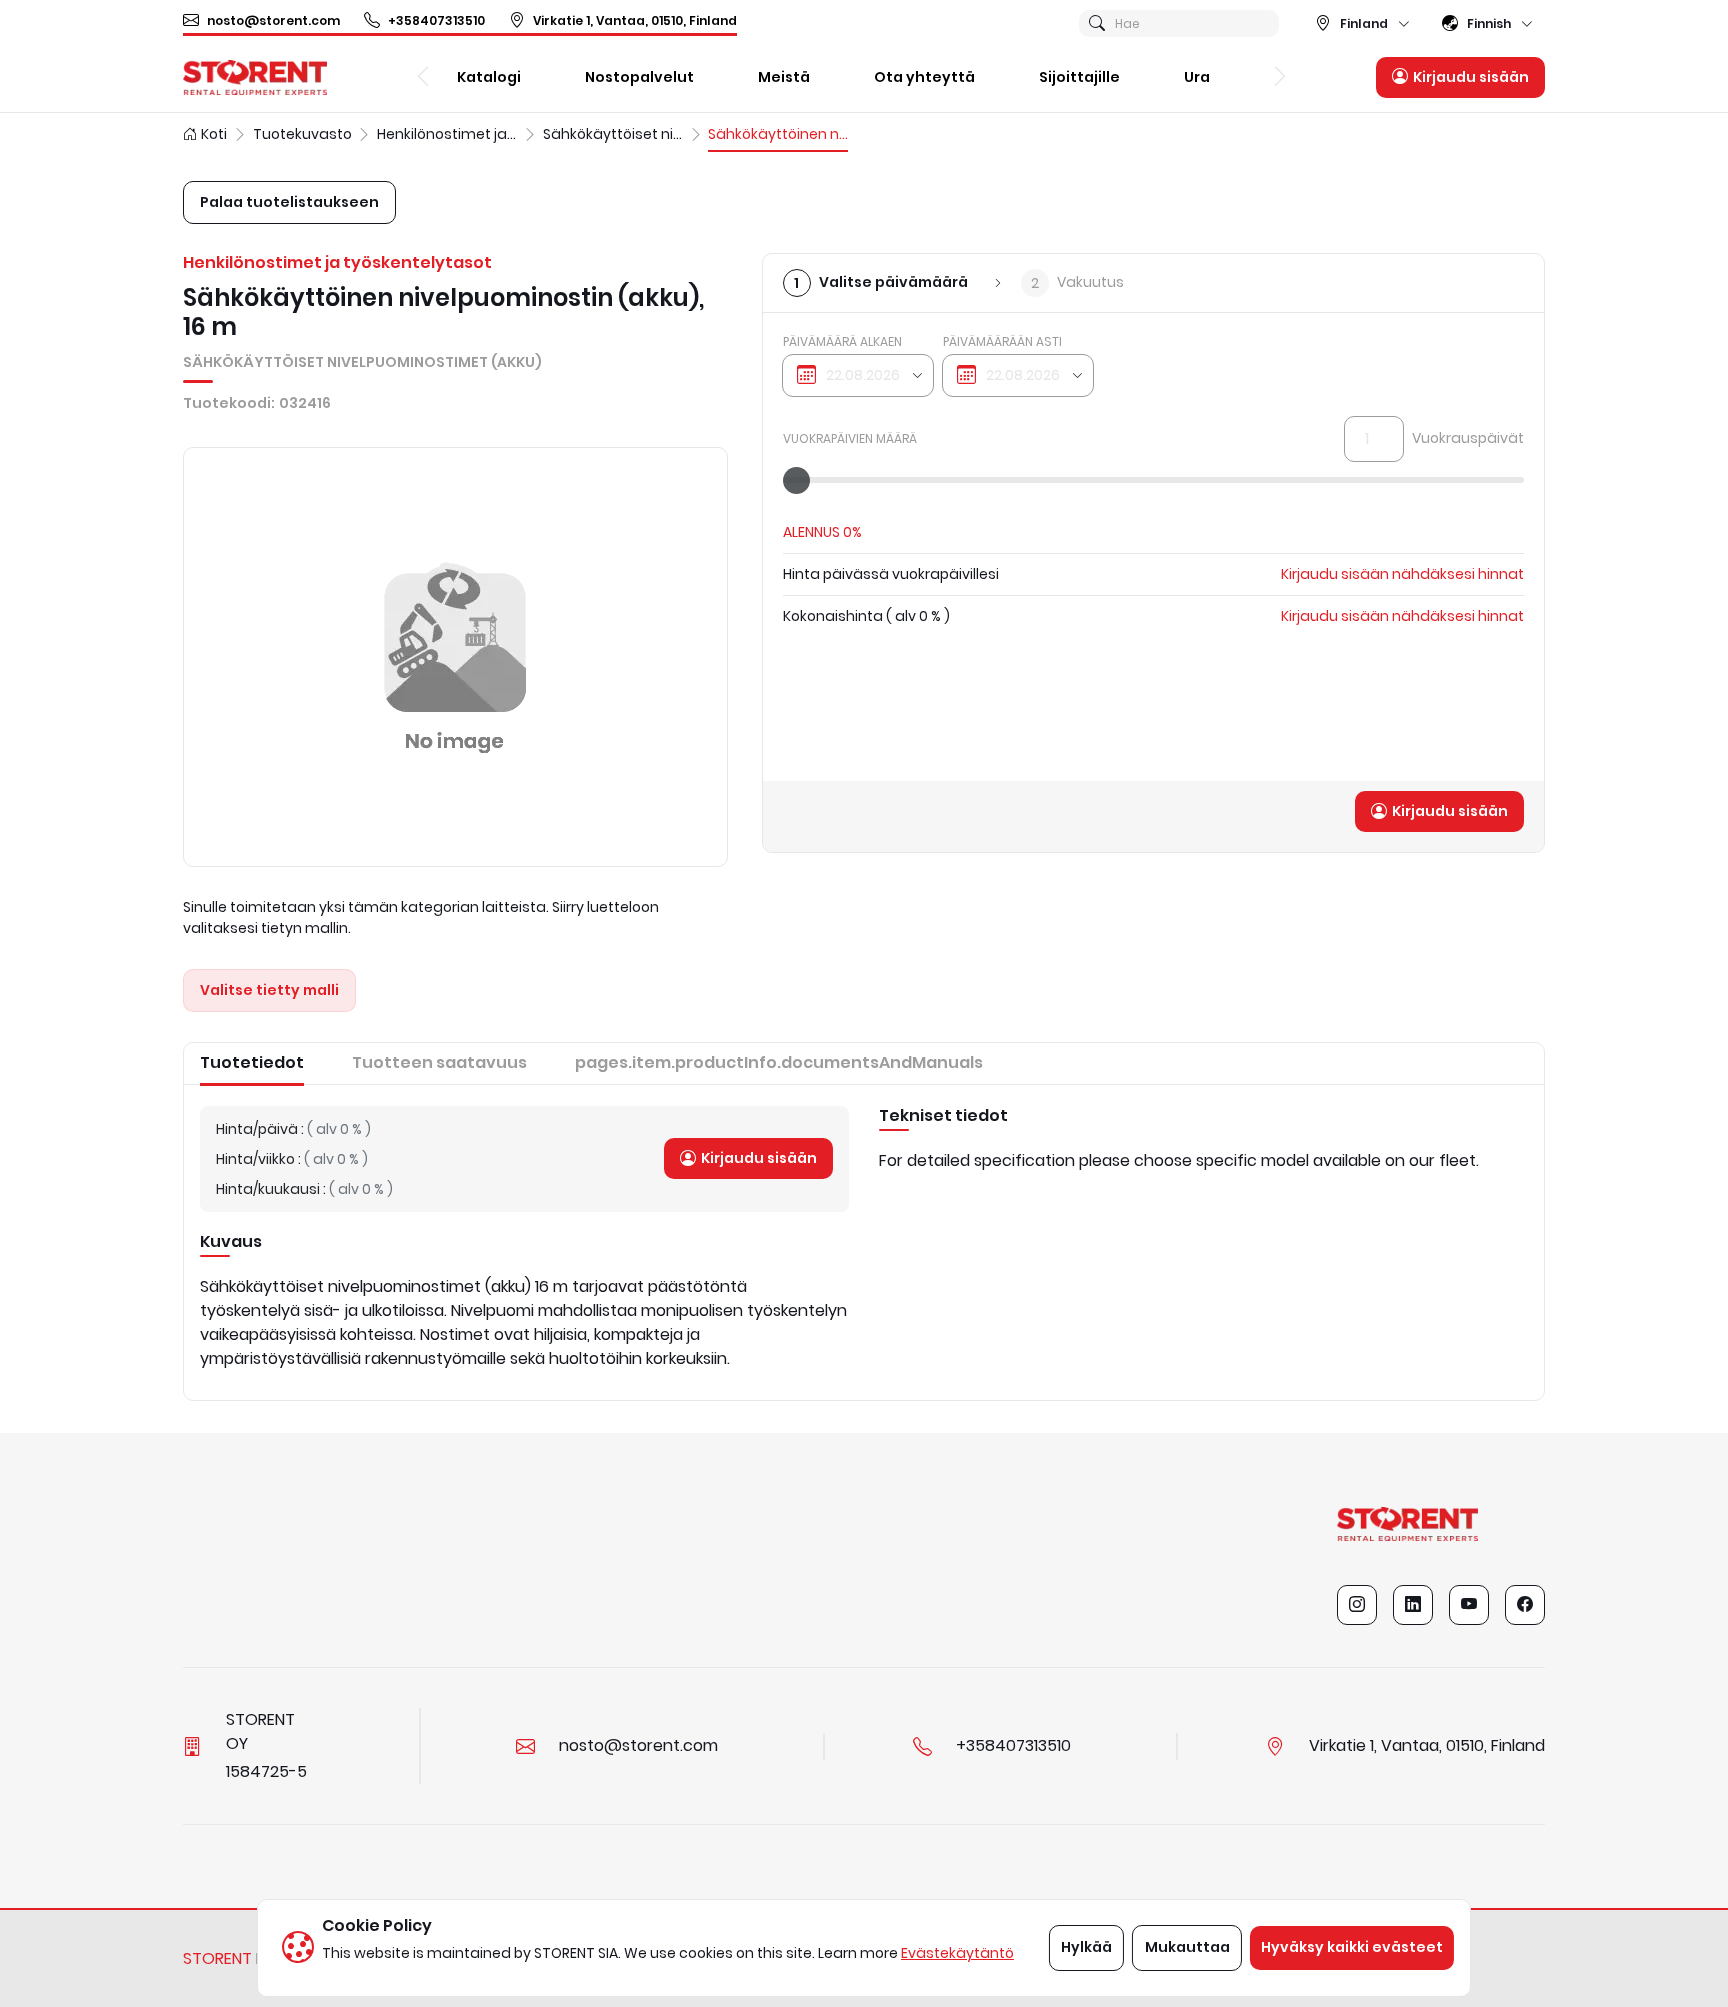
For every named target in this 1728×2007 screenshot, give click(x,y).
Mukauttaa (1187, 1947)
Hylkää (1086, 1947)
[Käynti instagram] (1357, 1605)
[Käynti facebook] (1525, 1605)
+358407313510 (436, 20)
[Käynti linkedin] (1413, 1605)
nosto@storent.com (273, 20)
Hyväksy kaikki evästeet (1352, 1947)
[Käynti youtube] (1469, 1605)
